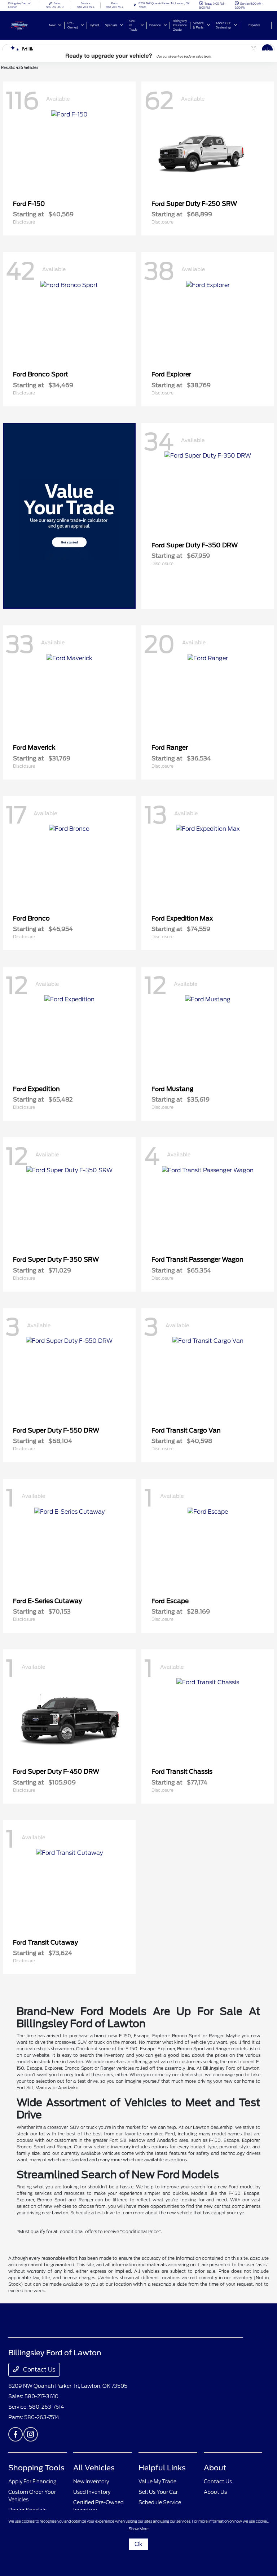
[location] (135, 5)
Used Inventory (92, 2492)
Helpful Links (162, 2468)
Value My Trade (157, 2482)
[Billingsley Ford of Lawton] (28, 25)
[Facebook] (16, 2434)
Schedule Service (160, 2502)
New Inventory (91, 2482)
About (215, 2468)
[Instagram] (31, 2434)
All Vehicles (94, 2468)
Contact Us (38, 2370)
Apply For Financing (32, 2482)
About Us (215, 2492)
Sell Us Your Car (158, 2492)
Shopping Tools (36, 2468)
